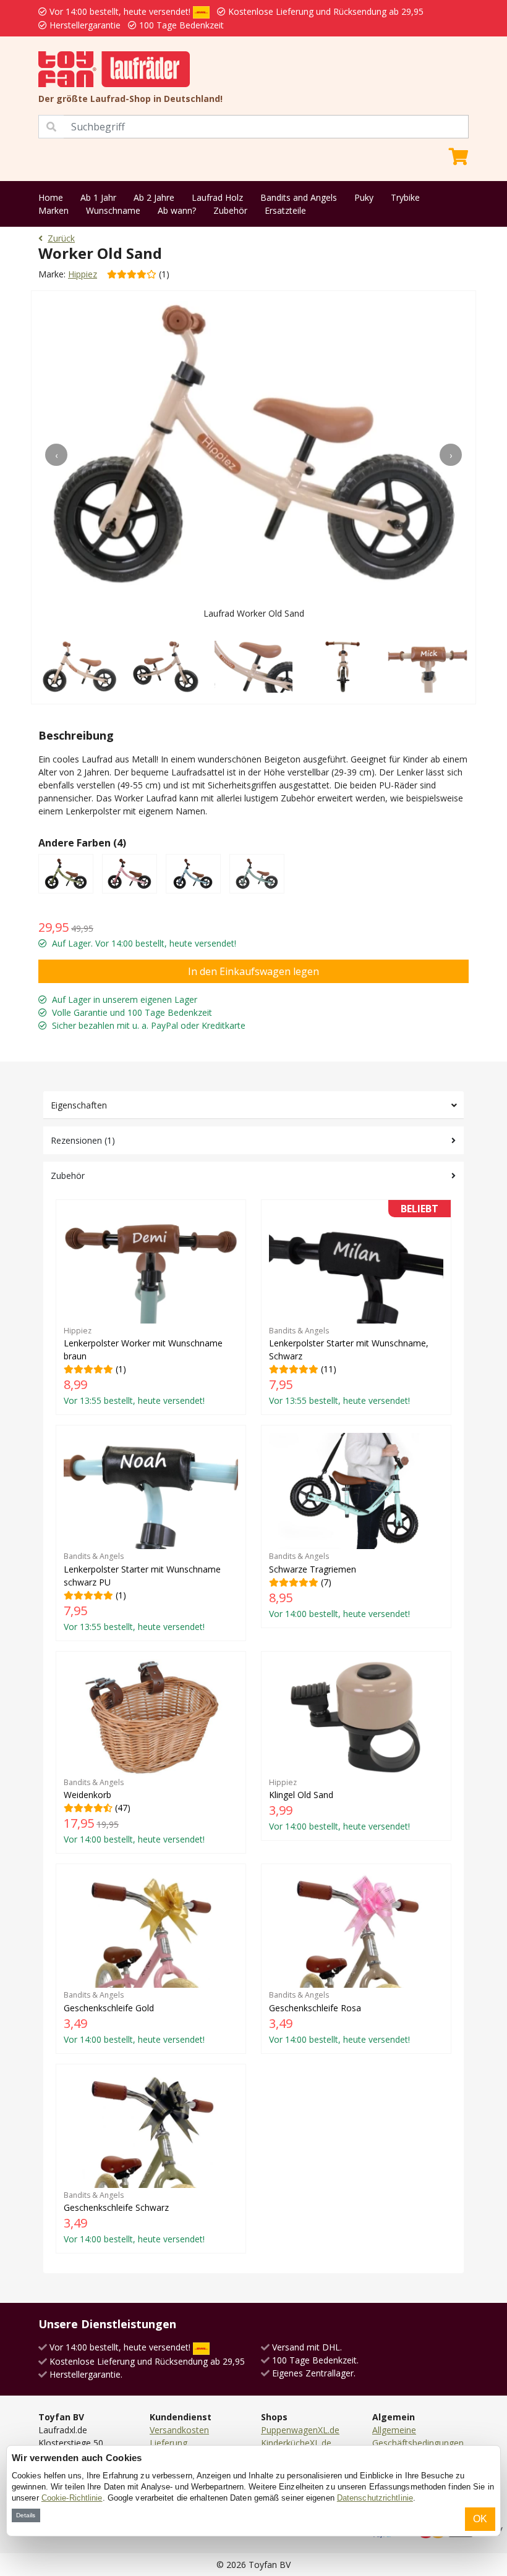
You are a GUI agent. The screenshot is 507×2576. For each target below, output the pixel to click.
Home (51, 197)
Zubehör (230, 210)
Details (26, 2515)
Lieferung (168, 2443)
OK (480, 2519)
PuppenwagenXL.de (300, 2430)
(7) (339, 1585)
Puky (364, 197)
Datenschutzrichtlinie (375, 2498)
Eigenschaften (79, 1105)
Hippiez (83, 274)
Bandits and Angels (299, 197)
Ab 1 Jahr (98, 197)
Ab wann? (177, 210)
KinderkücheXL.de (296, 2443)
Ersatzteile (285, 210)
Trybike (405, 197)
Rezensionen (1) (83, 1140)
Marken (53, 210)
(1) (143, 1366)
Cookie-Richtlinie (72, 2498)
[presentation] (56, 455)
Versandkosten (179, 2430)
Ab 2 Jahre (154, 197)
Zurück (61, 238)
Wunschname (113, 210)
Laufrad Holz (217, 197)
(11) (354, 1307)
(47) (134, 1811)
